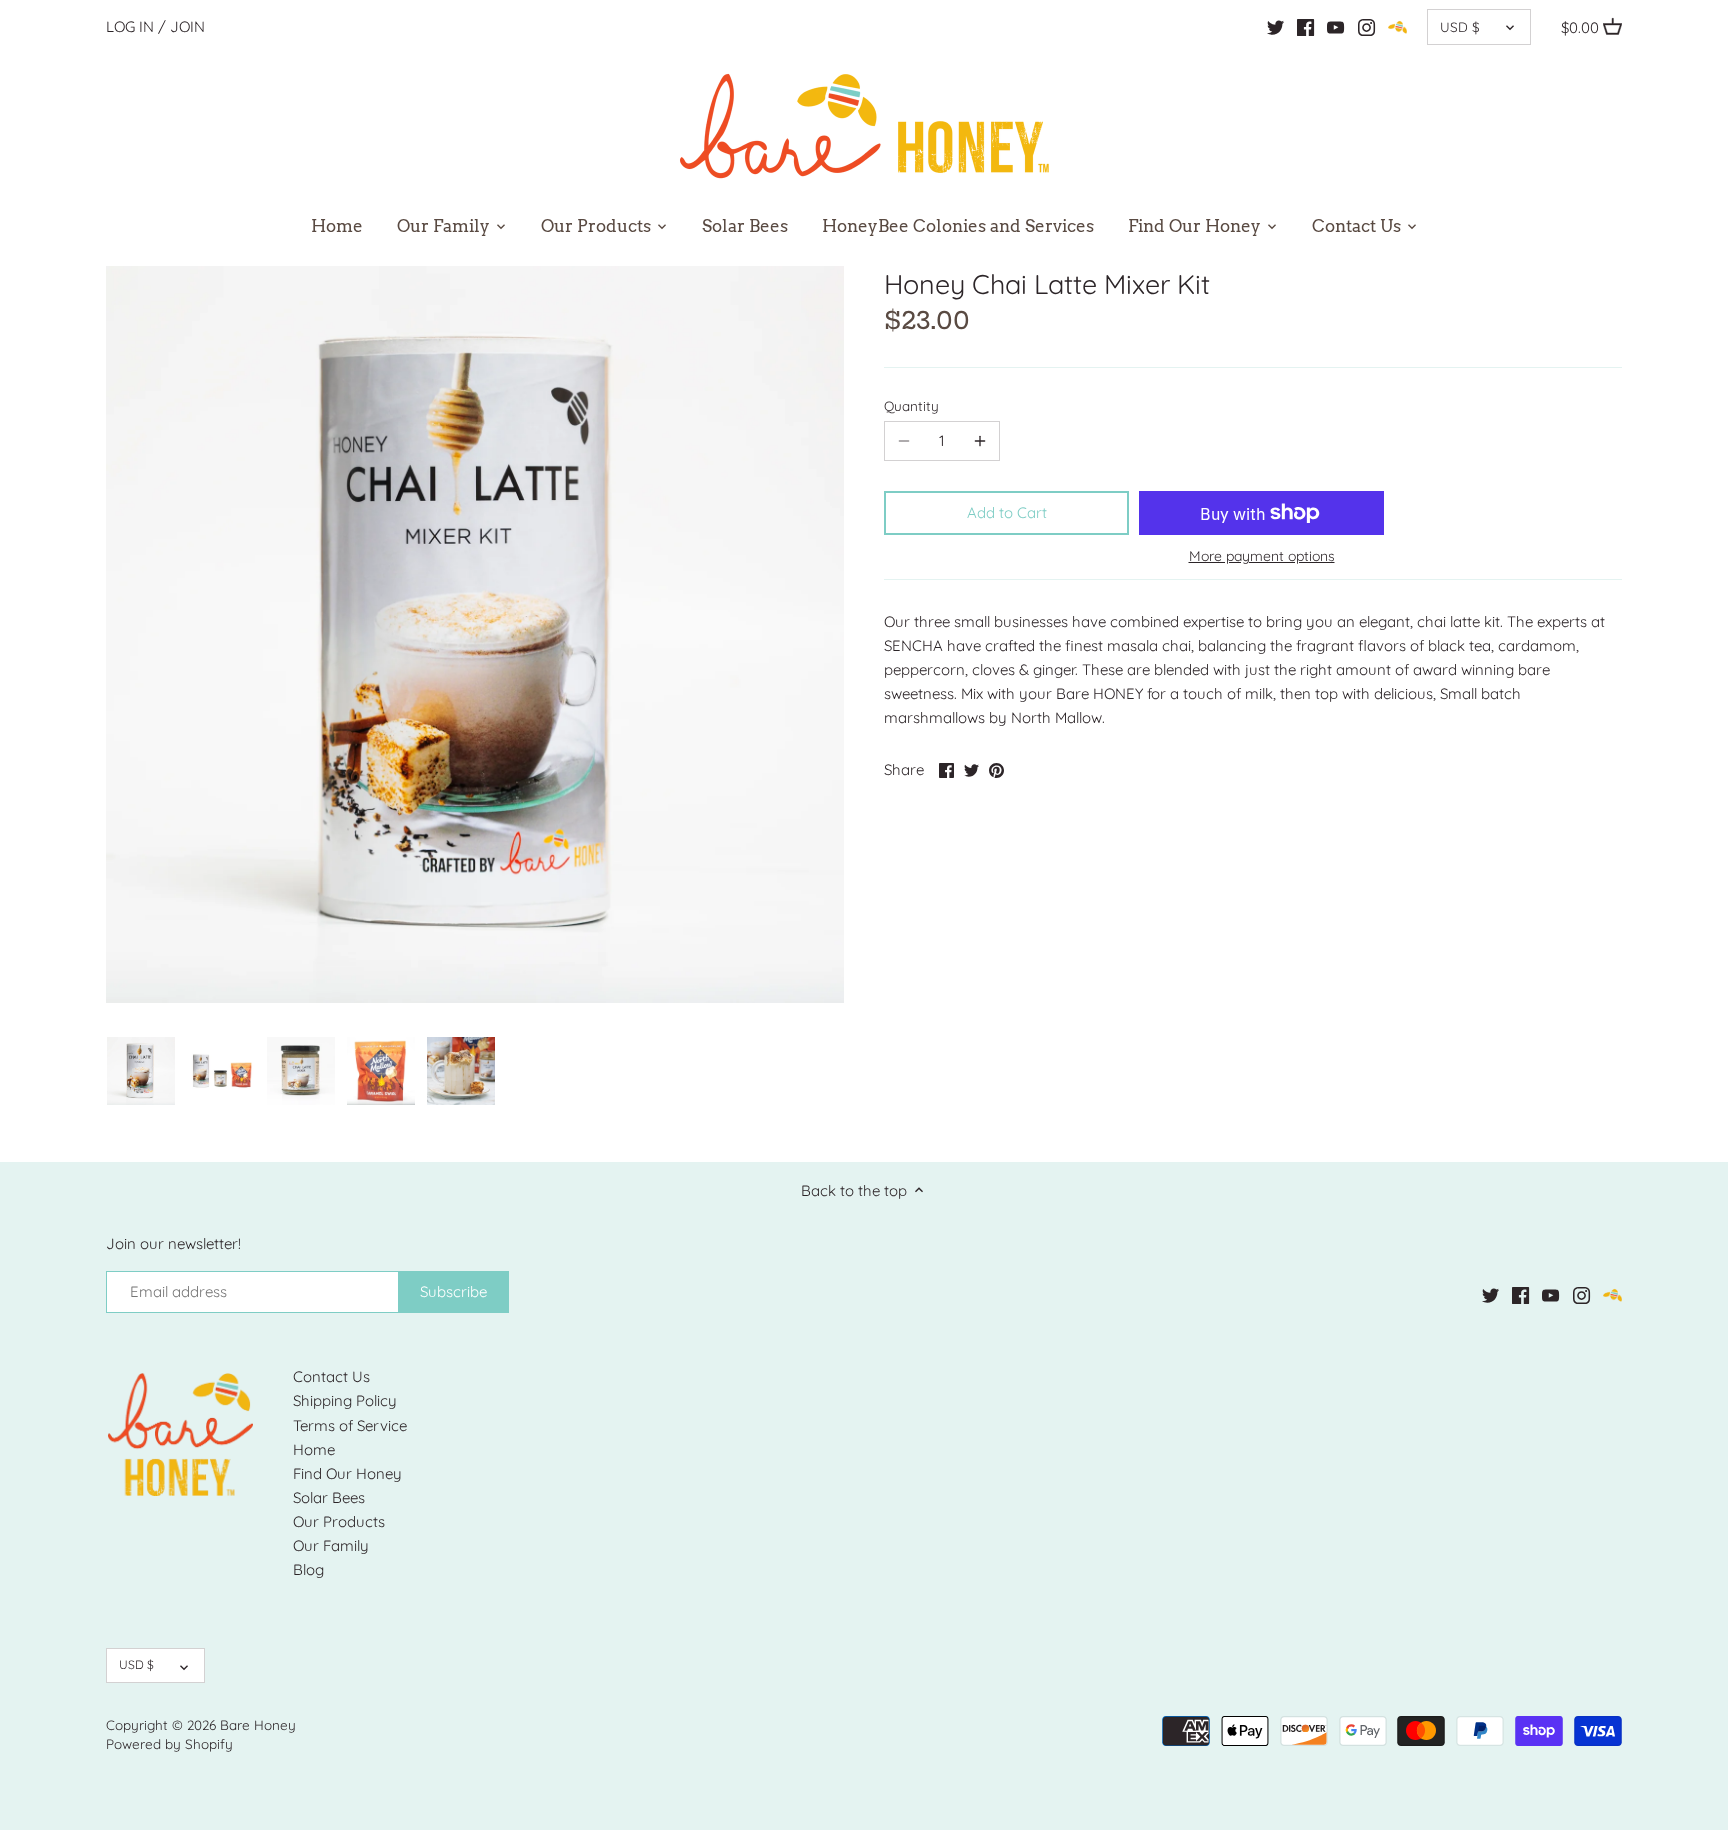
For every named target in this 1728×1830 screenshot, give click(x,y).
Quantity (911, 406)
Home (314, 1449)
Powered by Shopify (169, 1743)
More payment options (1262, 556)
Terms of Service (350, 1425)
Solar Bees (329, 1497)
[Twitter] (1275, 27)
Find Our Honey (347, 1473)
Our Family (331, 1545)
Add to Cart (1007, 512)
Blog (308, 1569)
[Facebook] (1305, 27)
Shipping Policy (345, 1400)
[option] (141, 1071)
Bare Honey (258, 1724)
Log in (130, 26)
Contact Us (331, 1376)
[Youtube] (1335, 27)
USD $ (1460, 26)
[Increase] (980, 441)
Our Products (339, 1521)
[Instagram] (1366, 27)
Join (187, 26)
